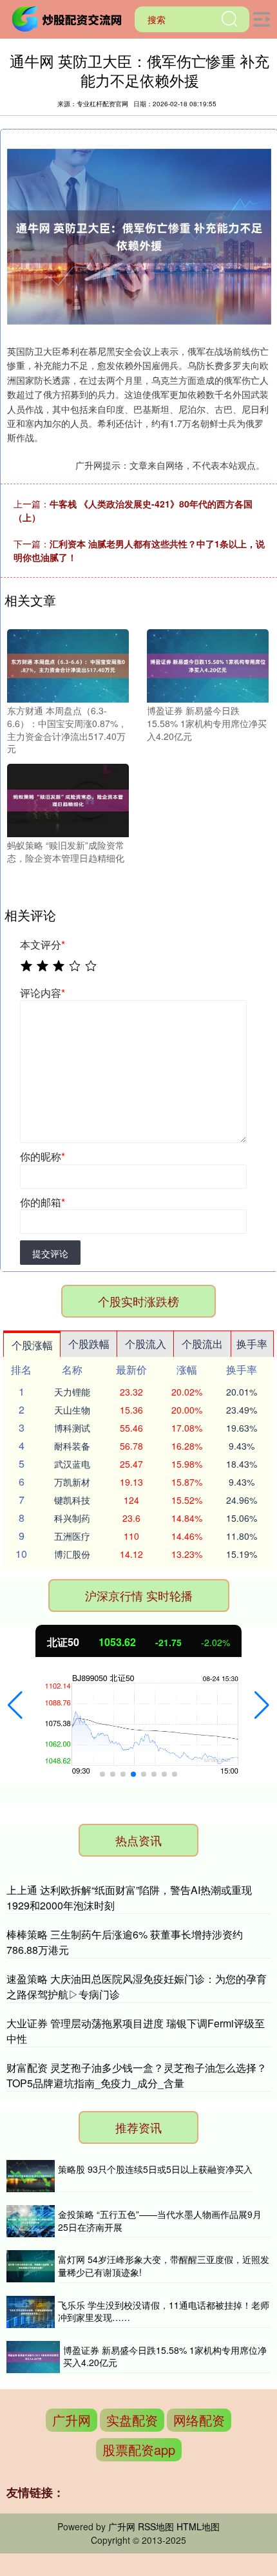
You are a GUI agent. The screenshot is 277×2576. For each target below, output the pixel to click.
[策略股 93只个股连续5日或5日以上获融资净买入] (31, 2176)
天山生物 (72, 1410)
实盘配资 (132, 2420)
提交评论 (50, 1253)
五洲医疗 (72, 1536)
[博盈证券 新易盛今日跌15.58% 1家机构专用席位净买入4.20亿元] (208, 665)
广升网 (72, 2420)
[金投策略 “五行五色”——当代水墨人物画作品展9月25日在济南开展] (31, 2221)
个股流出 (202, 1344)
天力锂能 (72, 1392)
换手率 (252, 1344)
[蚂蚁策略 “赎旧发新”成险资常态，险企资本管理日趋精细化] (68, 799)
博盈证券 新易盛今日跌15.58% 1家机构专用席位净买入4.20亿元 (165, 2356)
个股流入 (146, 1344)
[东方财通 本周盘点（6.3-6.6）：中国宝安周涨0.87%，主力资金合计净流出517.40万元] (68, 665)
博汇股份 (72, 1554)
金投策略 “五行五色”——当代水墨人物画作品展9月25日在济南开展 (160, 2221)
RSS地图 (156, 2526)
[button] (15, 1705)
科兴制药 (72, 1518)
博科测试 (72, 1428)
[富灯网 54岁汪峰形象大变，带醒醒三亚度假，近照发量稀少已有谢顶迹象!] (31, 2266)
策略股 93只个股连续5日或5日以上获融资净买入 (155, 2169)
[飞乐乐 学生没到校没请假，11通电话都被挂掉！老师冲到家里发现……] (31, 2312)
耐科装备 (72, 1446)
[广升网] (69, 18)
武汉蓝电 (72, 1464)
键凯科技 (72, 1500)
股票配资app (139, 2449)
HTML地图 (198, 2526)
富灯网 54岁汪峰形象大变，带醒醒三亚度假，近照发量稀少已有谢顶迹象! (164, 2266)
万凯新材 (72, 1482)
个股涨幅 (32, 1345)
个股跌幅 (89, 1344)
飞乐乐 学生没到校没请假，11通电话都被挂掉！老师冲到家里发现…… (164, 2311)
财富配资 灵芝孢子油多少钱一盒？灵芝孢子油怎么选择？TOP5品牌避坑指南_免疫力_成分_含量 (137, 2075)
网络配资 (199, 2420)
